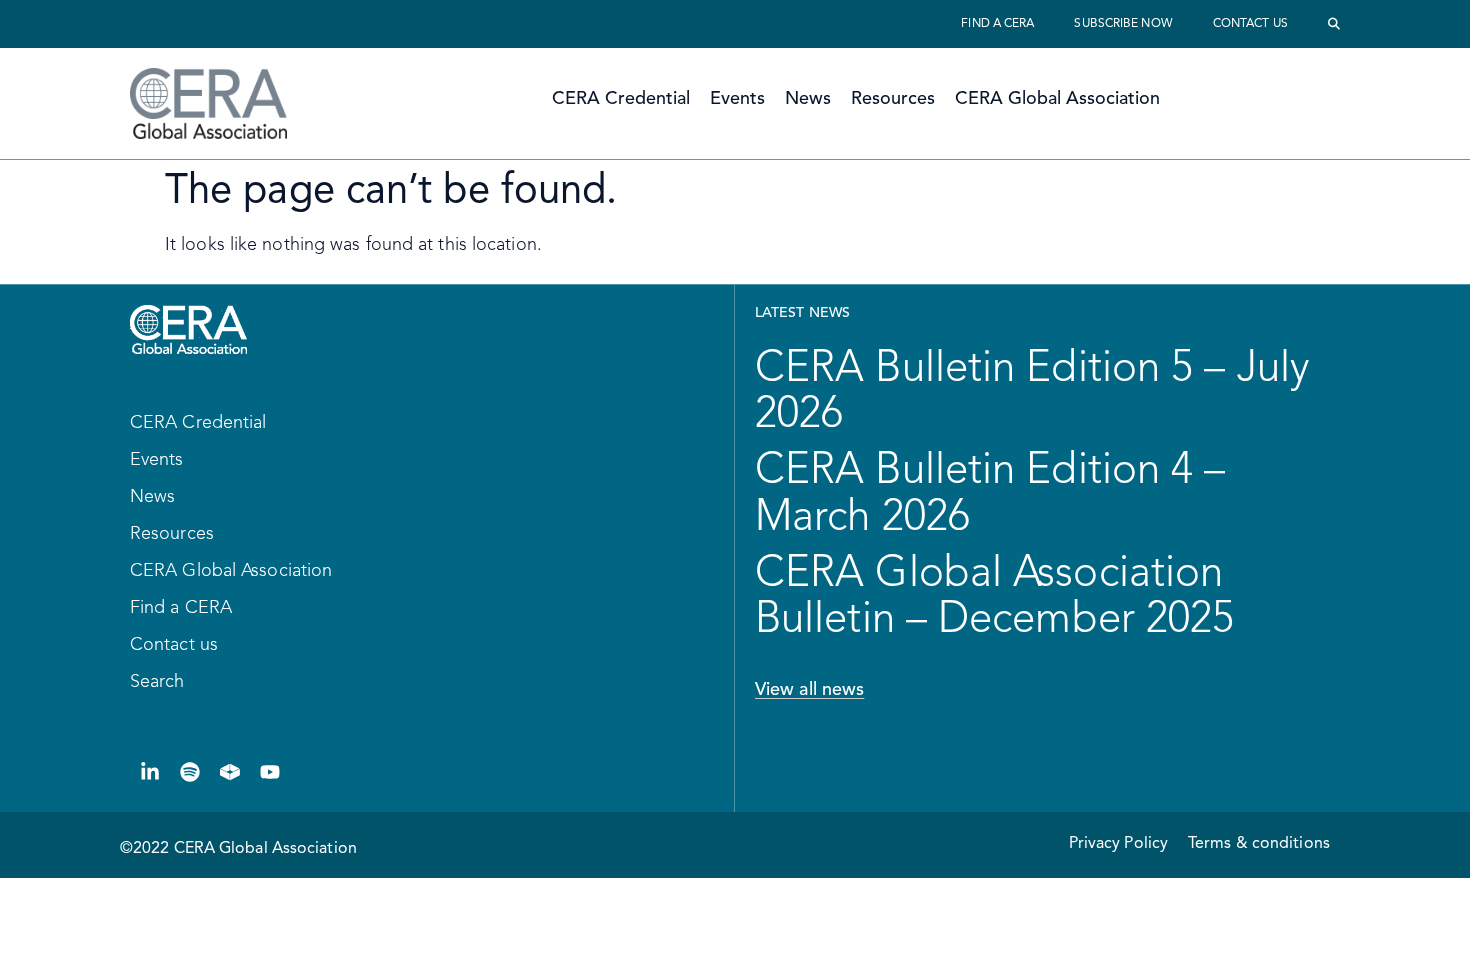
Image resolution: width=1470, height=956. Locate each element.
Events (737, 99)
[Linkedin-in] (150, 772)
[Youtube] (270, 772)
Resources (893, 99)
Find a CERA (997, 24)
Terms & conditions (1259, 844)
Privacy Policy (1118, 844)
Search (157, 682)
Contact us (1250, 24)
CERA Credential (621, 99)
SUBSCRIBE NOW (1123, 24)
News (808, 99)
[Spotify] (190, 772)
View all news (809, 690)
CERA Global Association (1057, 99)
